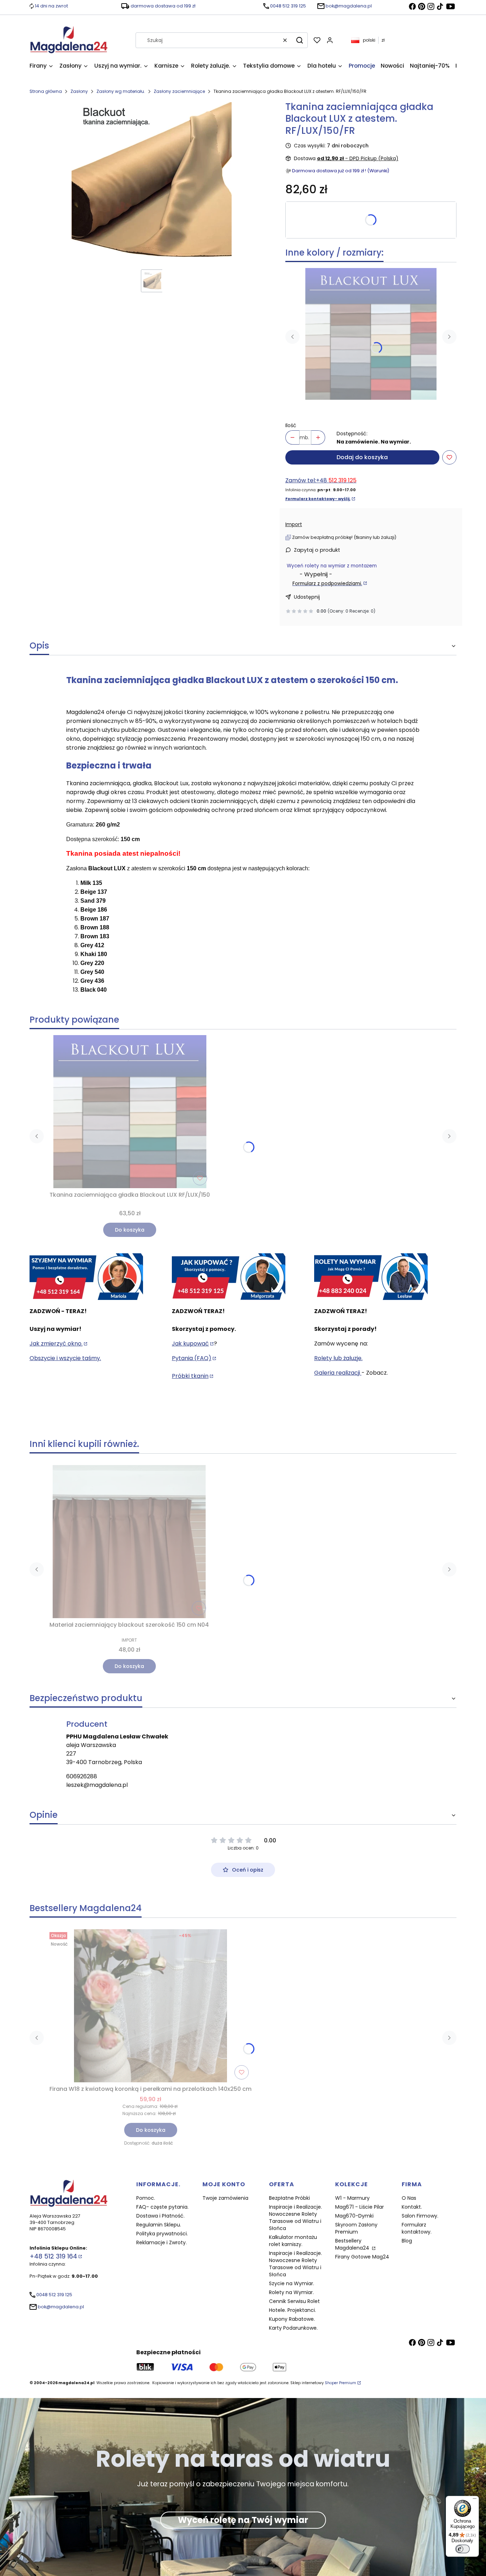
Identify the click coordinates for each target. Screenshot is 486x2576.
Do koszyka (130, 1230)
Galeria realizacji (338, 1373)
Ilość (291, 425)
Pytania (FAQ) (192, 1358)
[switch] (463, 2549)
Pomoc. (146, 2198)
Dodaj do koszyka (362, 457)
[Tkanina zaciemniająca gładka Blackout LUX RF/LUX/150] (371, 334)
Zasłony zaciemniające (179, 91)
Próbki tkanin (190, 1376)
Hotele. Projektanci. (292, 2310)
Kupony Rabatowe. (292, 2319)
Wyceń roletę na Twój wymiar (243, 2520)
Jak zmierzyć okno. (56, 1344)
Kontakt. (412, 2207)
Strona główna (46, 91)
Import (294, 524)
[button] (300, 40)
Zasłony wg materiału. (121, 91)
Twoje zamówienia (225, 2198)
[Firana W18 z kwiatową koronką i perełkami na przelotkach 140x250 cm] (150, 2006)
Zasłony (79, 91)
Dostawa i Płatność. (160, 2216)
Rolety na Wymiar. (291, 2292)
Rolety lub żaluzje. (338, 1358)
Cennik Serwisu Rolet (294, 2301)
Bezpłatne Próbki (289, 2198)
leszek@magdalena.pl (97, 1785)
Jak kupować (190, 1344)
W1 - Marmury (352, 2198)
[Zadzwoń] (371, 1277)
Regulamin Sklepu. (159, 2225)
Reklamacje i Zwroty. (162, 2242)
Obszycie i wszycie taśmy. (65, 1358)
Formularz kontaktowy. (417, 2228)
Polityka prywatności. (162, 2234)
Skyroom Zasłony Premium (356, 2228)
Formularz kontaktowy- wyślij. (318, 499)
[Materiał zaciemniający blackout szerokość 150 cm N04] (129, 1542)
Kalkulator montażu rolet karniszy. (293, 2241)
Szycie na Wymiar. (292, 2283)
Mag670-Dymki (354, 2216)
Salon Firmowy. (420, 2216)
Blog (407, 2241)
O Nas (409, 2198)
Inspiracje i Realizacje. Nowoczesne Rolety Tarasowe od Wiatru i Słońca (295, 2218)
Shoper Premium (340, 2383)
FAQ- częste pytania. (162, 2207)
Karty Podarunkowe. (293, 2328)
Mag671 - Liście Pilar (360, 2207)
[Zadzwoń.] (86, 1277)
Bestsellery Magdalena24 (353, 2244)
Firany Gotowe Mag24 (362, 2257)
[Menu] (475, 2500)
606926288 (82, 1776)
